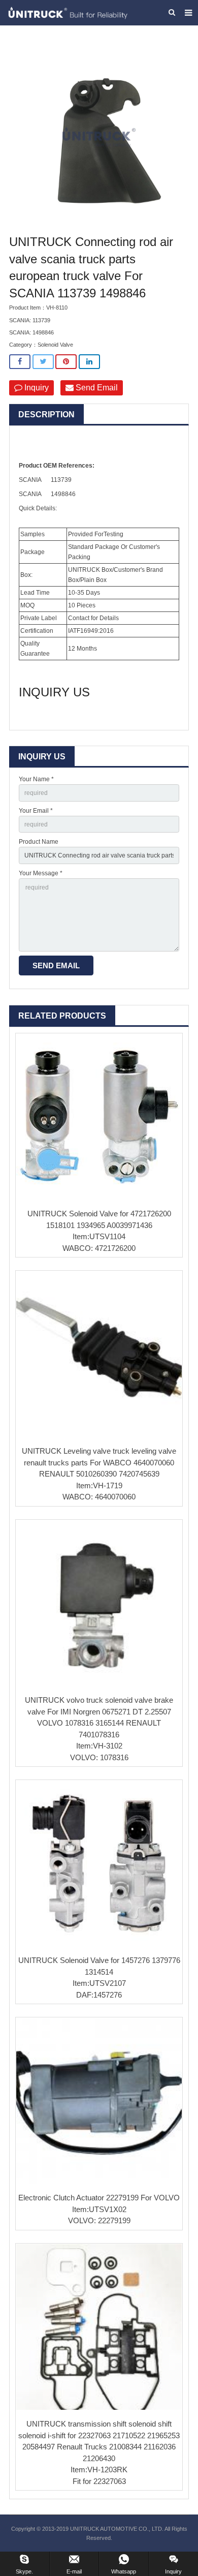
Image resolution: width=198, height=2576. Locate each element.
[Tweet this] (43, 362)
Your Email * (36, 811)
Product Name (39, 842)
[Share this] (20, 362)
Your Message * (41, 873)
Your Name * (36, 779)
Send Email (96, 388)
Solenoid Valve (55, 345)
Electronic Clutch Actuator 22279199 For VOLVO (99, 2198)
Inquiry (36, 388)
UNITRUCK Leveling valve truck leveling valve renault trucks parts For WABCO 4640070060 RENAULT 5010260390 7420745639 (99, 1462)
